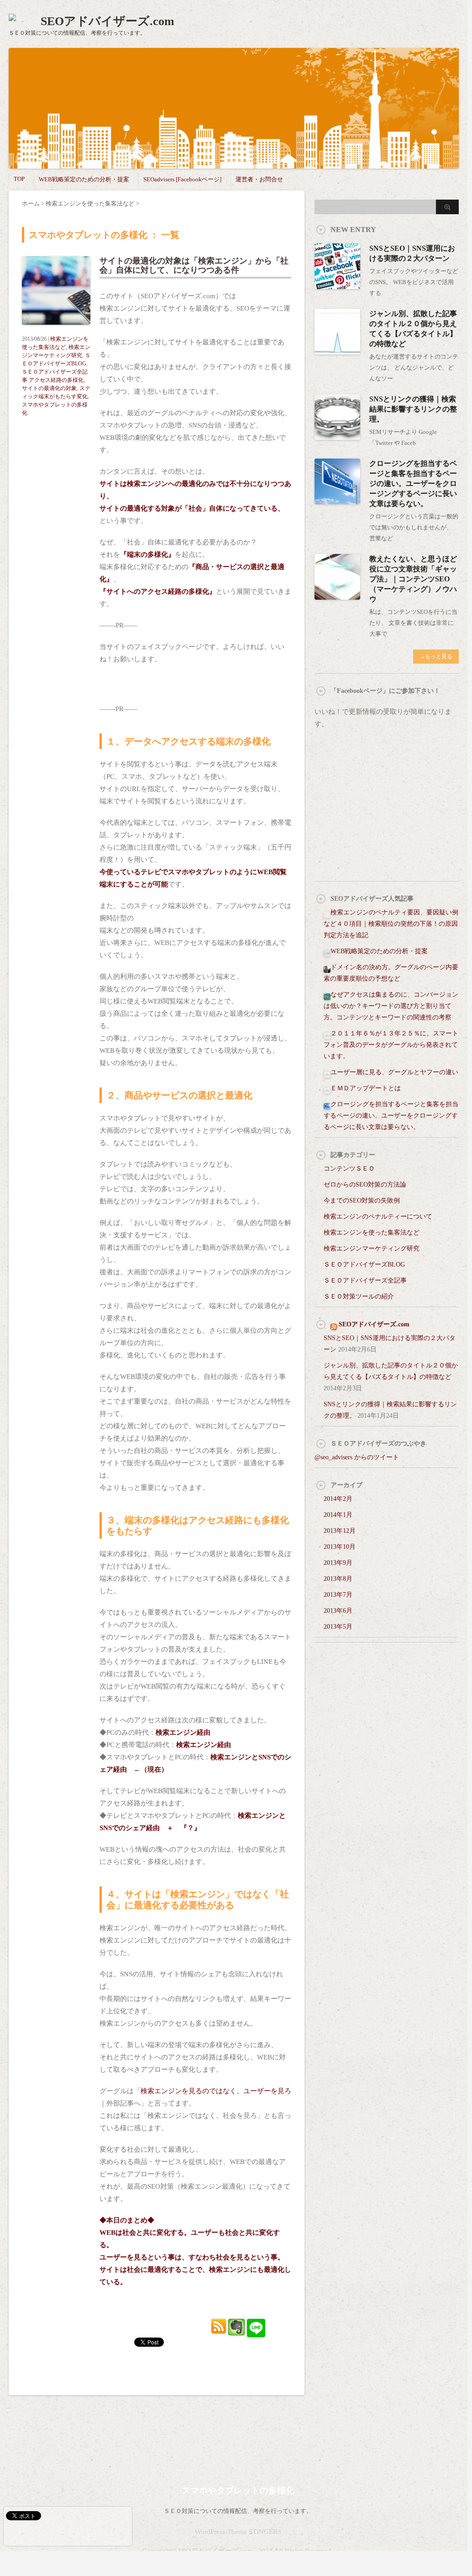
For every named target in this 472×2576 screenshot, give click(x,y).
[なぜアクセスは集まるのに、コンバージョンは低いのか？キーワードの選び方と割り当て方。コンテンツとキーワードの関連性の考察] (327, 995)
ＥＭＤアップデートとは (366, 1088)
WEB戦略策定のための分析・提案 (84, 179)
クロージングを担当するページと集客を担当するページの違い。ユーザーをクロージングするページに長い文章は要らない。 (413, 483)
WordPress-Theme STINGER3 (238, 2532)
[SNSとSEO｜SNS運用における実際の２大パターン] (337, 285)
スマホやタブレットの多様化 (238, 2490)
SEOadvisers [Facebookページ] (182, 179)
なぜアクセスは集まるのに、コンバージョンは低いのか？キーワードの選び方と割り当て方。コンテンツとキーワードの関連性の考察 (391, 1006)
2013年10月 (340, 1547)
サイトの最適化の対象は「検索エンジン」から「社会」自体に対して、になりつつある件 (194, 265)
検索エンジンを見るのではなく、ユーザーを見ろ (216, 2091)
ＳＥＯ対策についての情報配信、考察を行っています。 (238, 2511)
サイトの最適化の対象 (49, 388)
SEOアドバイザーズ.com (108, 21)
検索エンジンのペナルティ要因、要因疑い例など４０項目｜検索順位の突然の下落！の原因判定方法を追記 (391, 924)
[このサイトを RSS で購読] (334, 1324)
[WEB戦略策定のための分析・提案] (327, 951)
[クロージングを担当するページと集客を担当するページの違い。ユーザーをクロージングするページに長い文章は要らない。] (337, 500)
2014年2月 (338, 1499)
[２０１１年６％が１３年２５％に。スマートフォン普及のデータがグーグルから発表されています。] (327, 1033)
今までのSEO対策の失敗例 (362, 1201)
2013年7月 (338, 1595)
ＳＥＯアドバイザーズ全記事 (365, 1280)
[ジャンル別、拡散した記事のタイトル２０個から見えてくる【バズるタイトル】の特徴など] (337, 351)
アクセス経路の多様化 (56, 380)
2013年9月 (338, 1563)
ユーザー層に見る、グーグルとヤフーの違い (394, 1072)
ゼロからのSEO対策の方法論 (365, 1185)
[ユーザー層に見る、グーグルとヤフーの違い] (327, 1072)
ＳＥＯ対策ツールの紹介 (359, 1296)
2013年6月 (338, 1611)
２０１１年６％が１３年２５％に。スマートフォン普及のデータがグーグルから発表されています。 (391, 1045)
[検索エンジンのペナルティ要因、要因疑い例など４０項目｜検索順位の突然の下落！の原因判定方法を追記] (327, 912)
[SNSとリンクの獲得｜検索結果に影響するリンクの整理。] (337, 436)
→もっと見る (436, 656)
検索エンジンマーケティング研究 (372, 1248)
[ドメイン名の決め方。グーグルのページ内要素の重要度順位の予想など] (327, 967)
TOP (19, 179)
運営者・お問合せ (259, 179)
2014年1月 (338, 1515)
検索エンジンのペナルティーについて (378, 1217)
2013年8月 (338, 1579)
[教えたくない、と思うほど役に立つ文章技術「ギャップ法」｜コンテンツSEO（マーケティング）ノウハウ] (337, 596)
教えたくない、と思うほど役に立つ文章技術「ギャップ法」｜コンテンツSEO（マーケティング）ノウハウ (413, 579)
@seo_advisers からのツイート (357, 1457)
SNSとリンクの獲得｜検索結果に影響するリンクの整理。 (413, 409)
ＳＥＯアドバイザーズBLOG (364, 1264)
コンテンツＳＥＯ (349, 1169)
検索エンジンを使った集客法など (372, 1233)
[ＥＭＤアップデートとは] (327, 1088)
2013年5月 (338, 1627)
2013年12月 (340, 1531)
